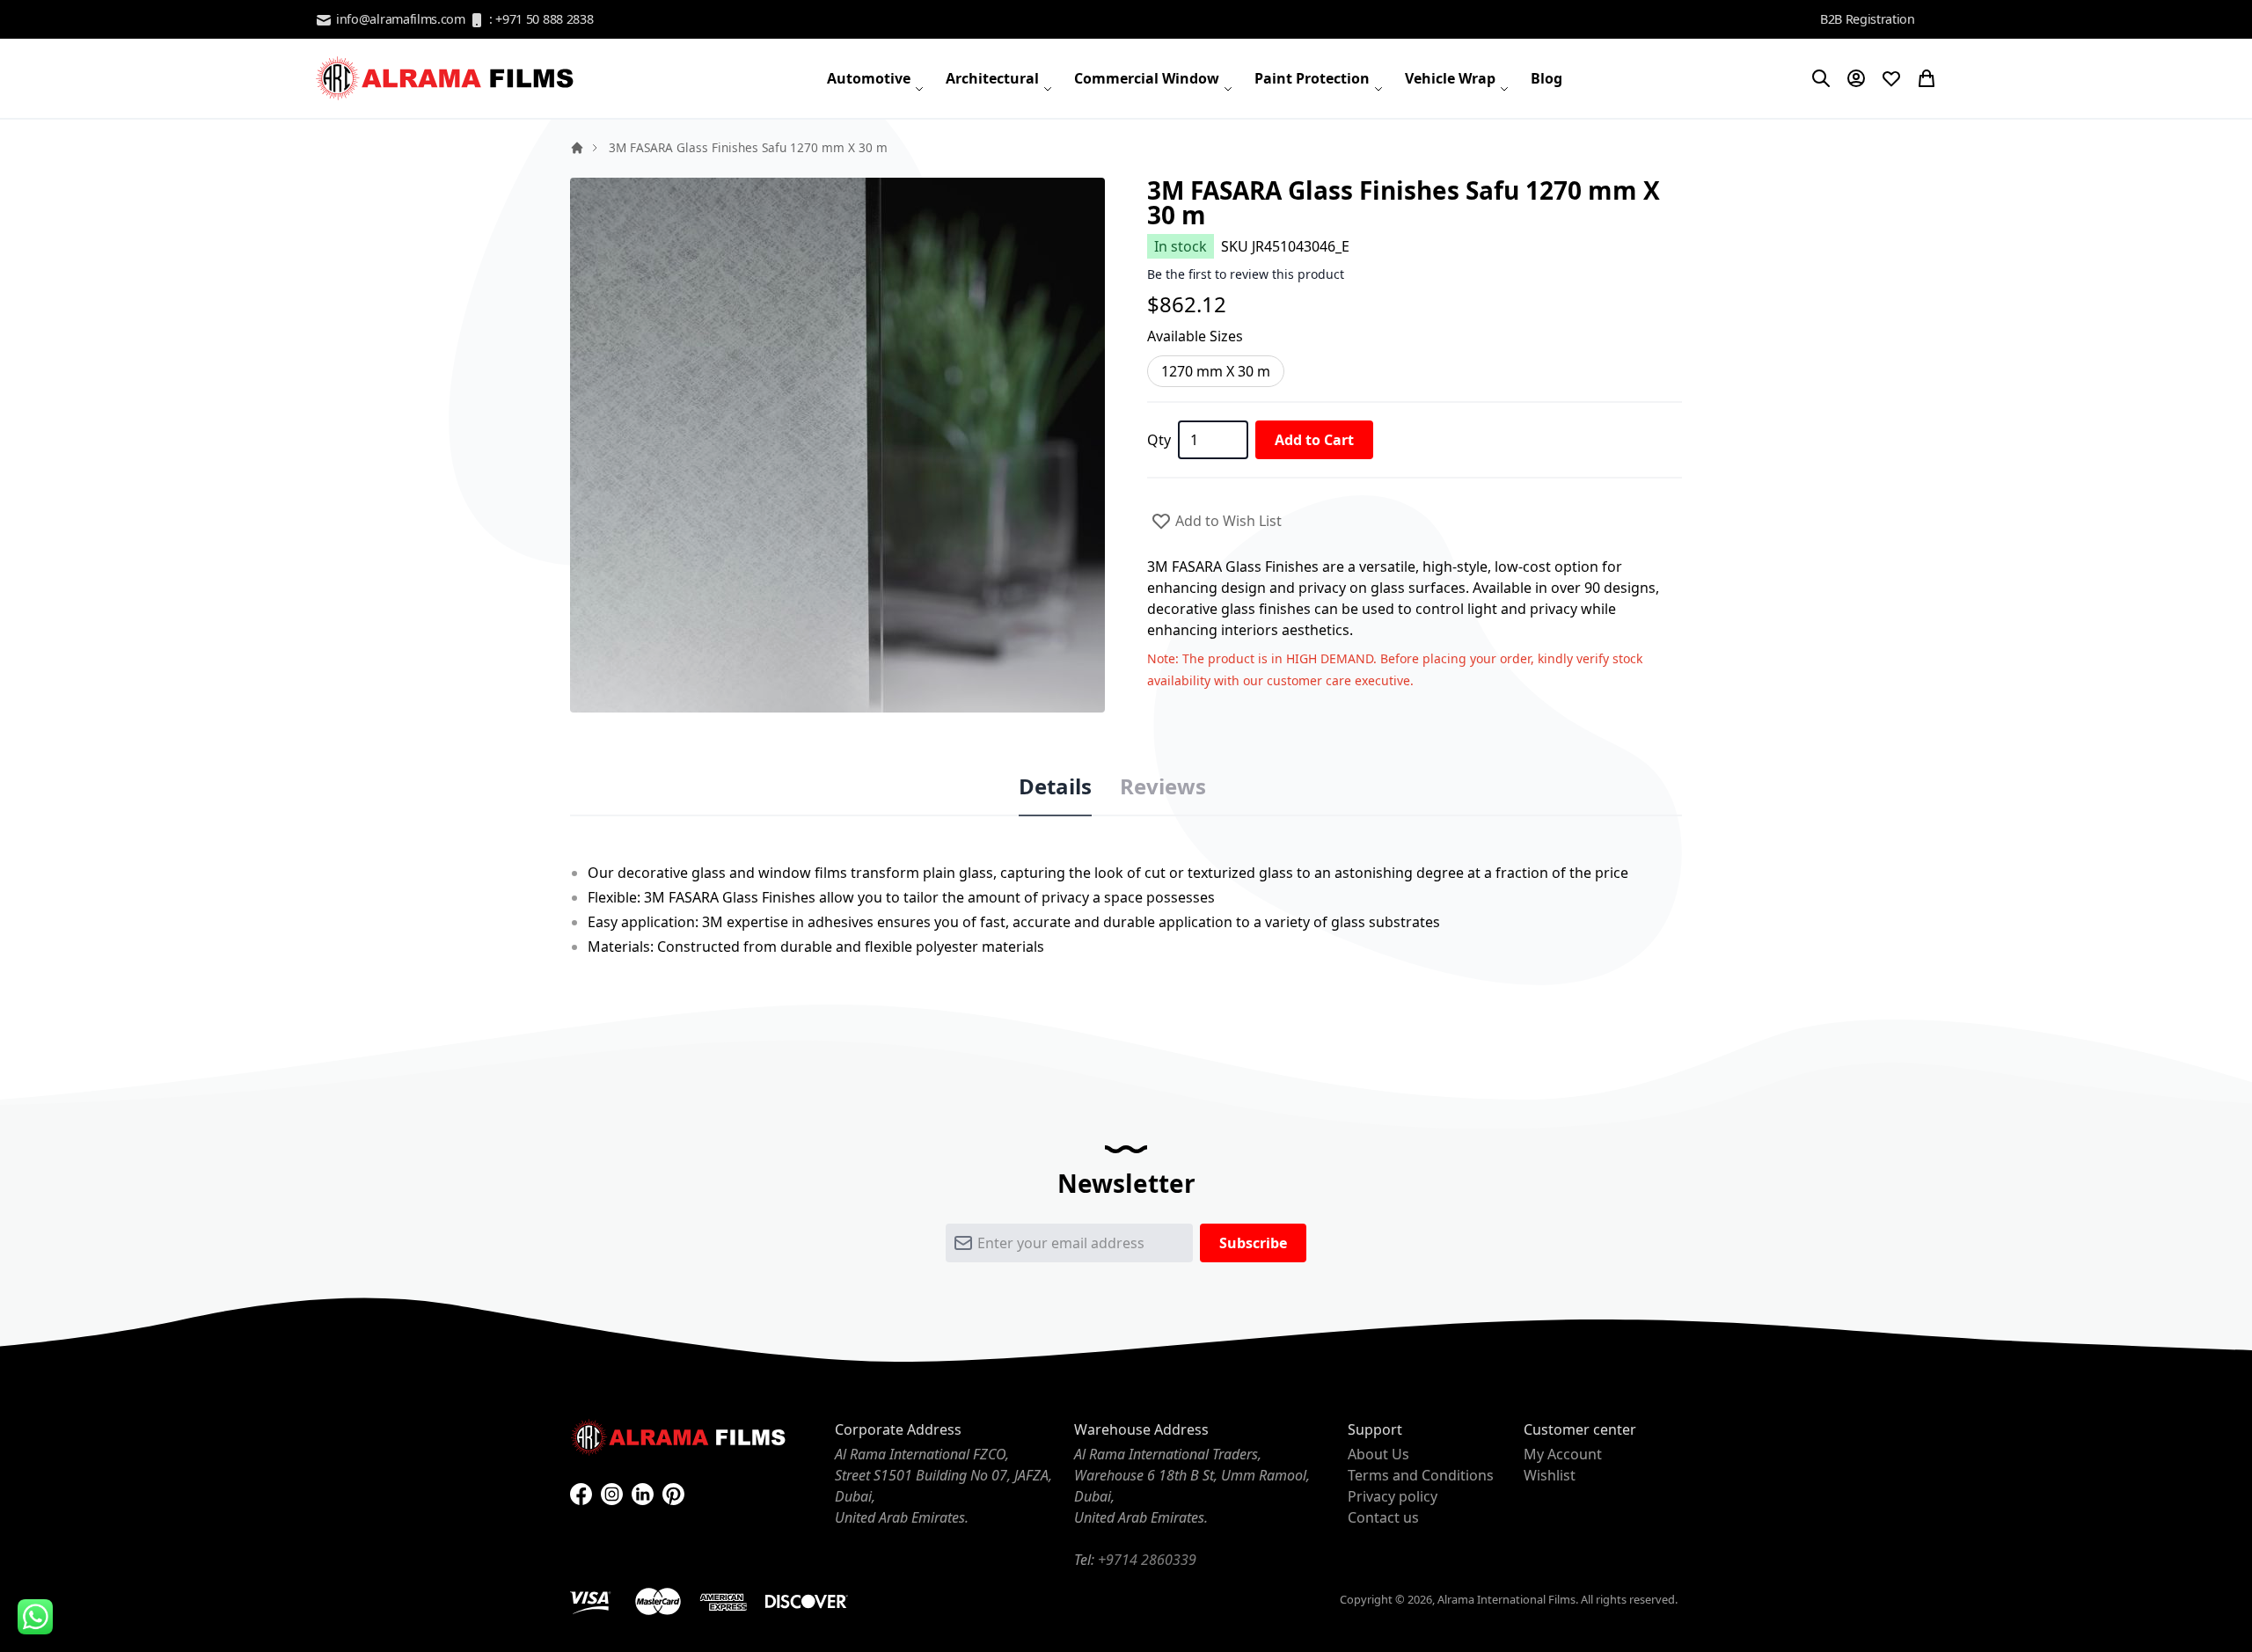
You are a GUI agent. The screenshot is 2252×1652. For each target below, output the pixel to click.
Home (577, 148)
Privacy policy (1393, 1496)
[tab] (1055, 787)
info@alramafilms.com (398, 19)
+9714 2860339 (1147, 1560)
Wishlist (1550, 1475)
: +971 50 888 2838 (539, 19)
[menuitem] (876, 78)
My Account (1563, 1454)
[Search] (1821, 78)
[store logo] (447, 78)
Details (1055, 786)
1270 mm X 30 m (1216, 371)
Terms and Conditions (1421, 1475)
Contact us (1383, 1517)
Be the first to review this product (1246, 274)
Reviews (1163, 786)
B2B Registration (1868, 19)
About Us (1378, 1454)
